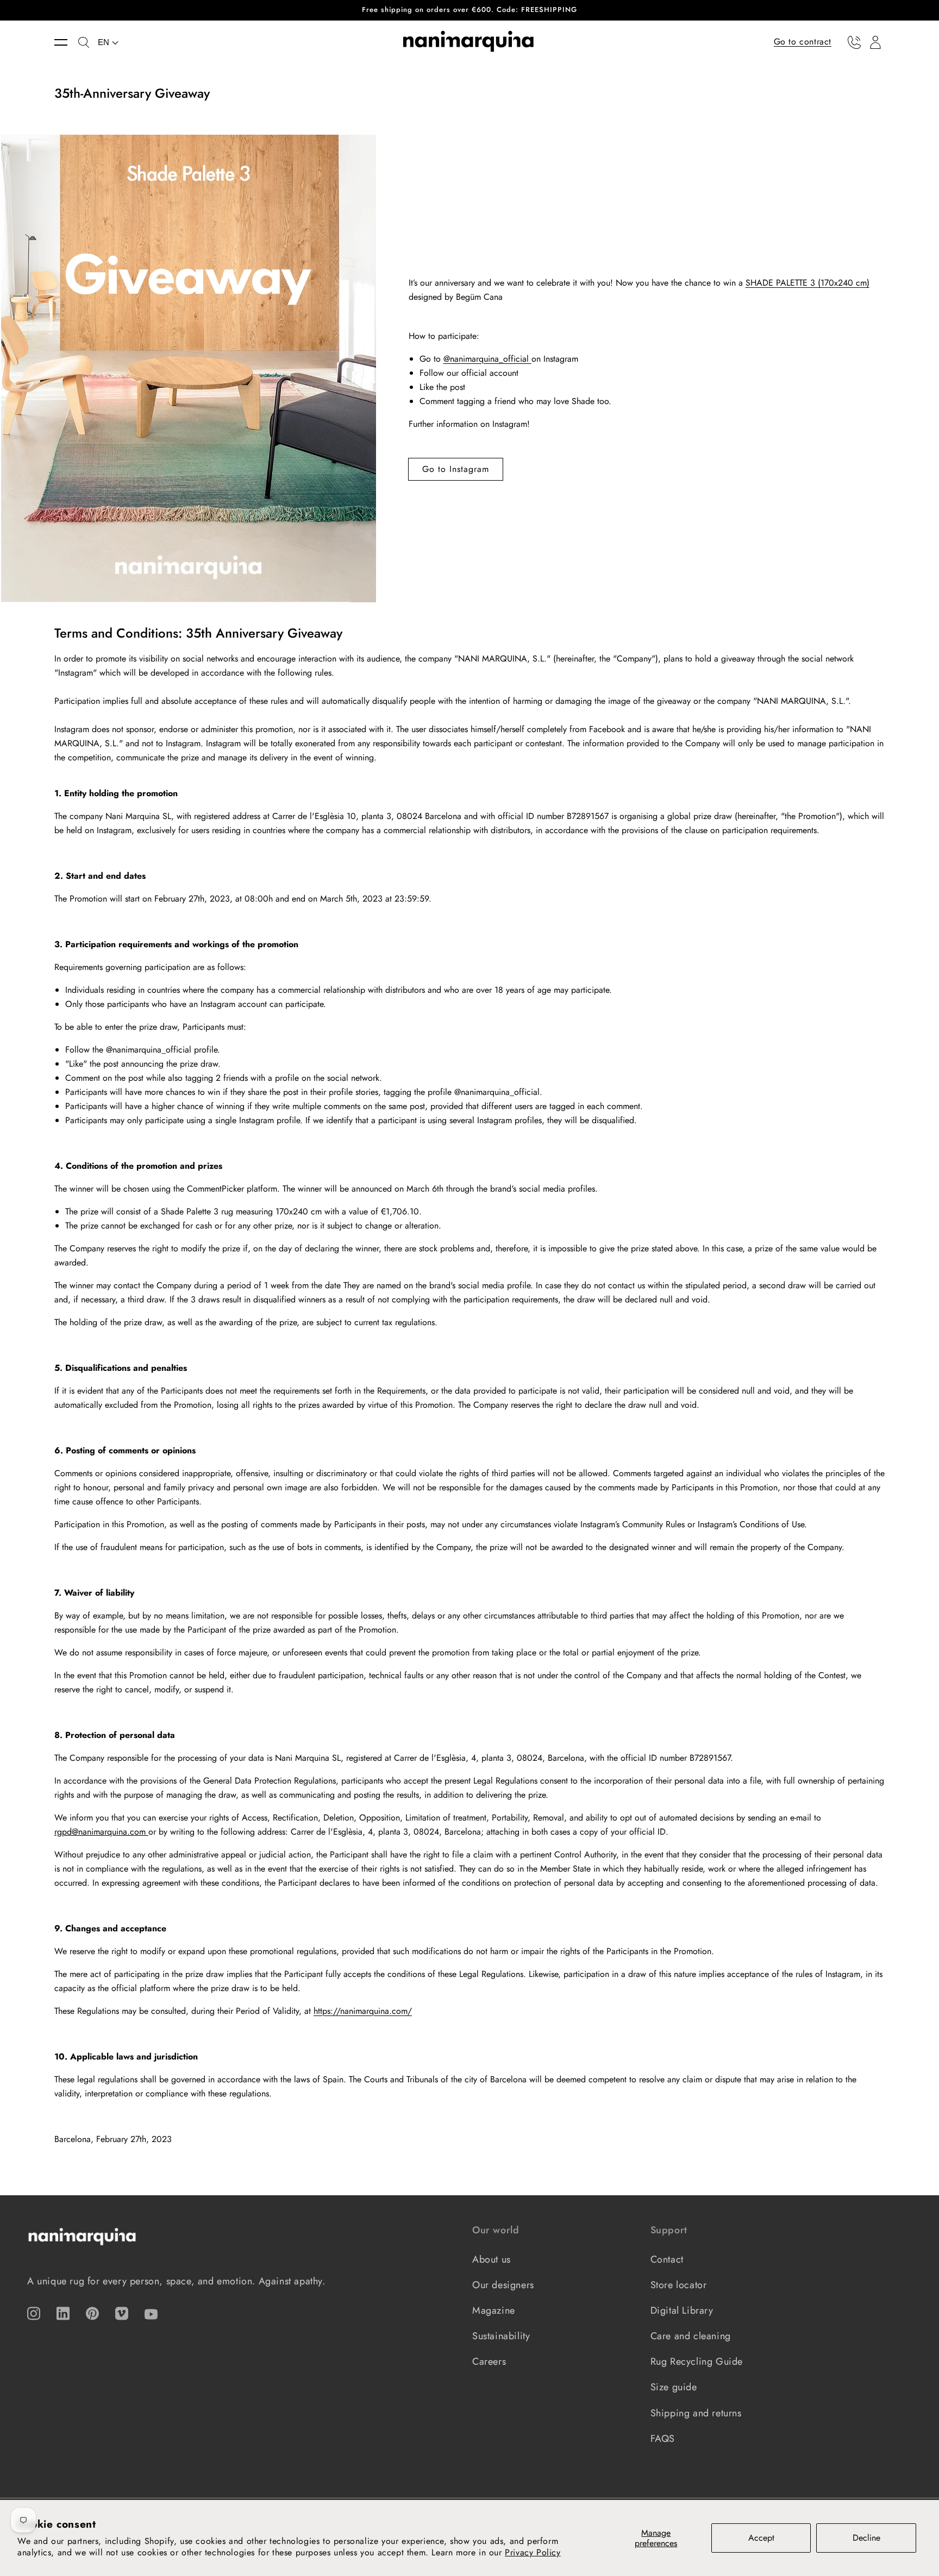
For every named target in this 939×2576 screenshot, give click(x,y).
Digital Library (682, 2310)
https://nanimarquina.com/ (363, 2011)
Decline (866, 2538)
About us (492, 2259)
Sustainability (501, 2336)
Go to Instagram (456, 469)
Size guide (674, 2387)
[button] (66, 42)
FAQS (663, 2439)
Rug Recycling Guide (697, 2361)
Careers (489, 2361)
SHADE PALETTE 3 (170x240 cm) (807, 283)
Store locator (679, 2285)
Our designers (503, 2285)
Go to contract (803, 42)
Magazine (494, 2310)
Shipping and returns (696, 2413)
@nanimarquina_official (487, 359)
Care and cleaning (691, 2336)
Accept (761, 2538)
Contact (667, 2259)
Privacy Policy (533, 2552)
